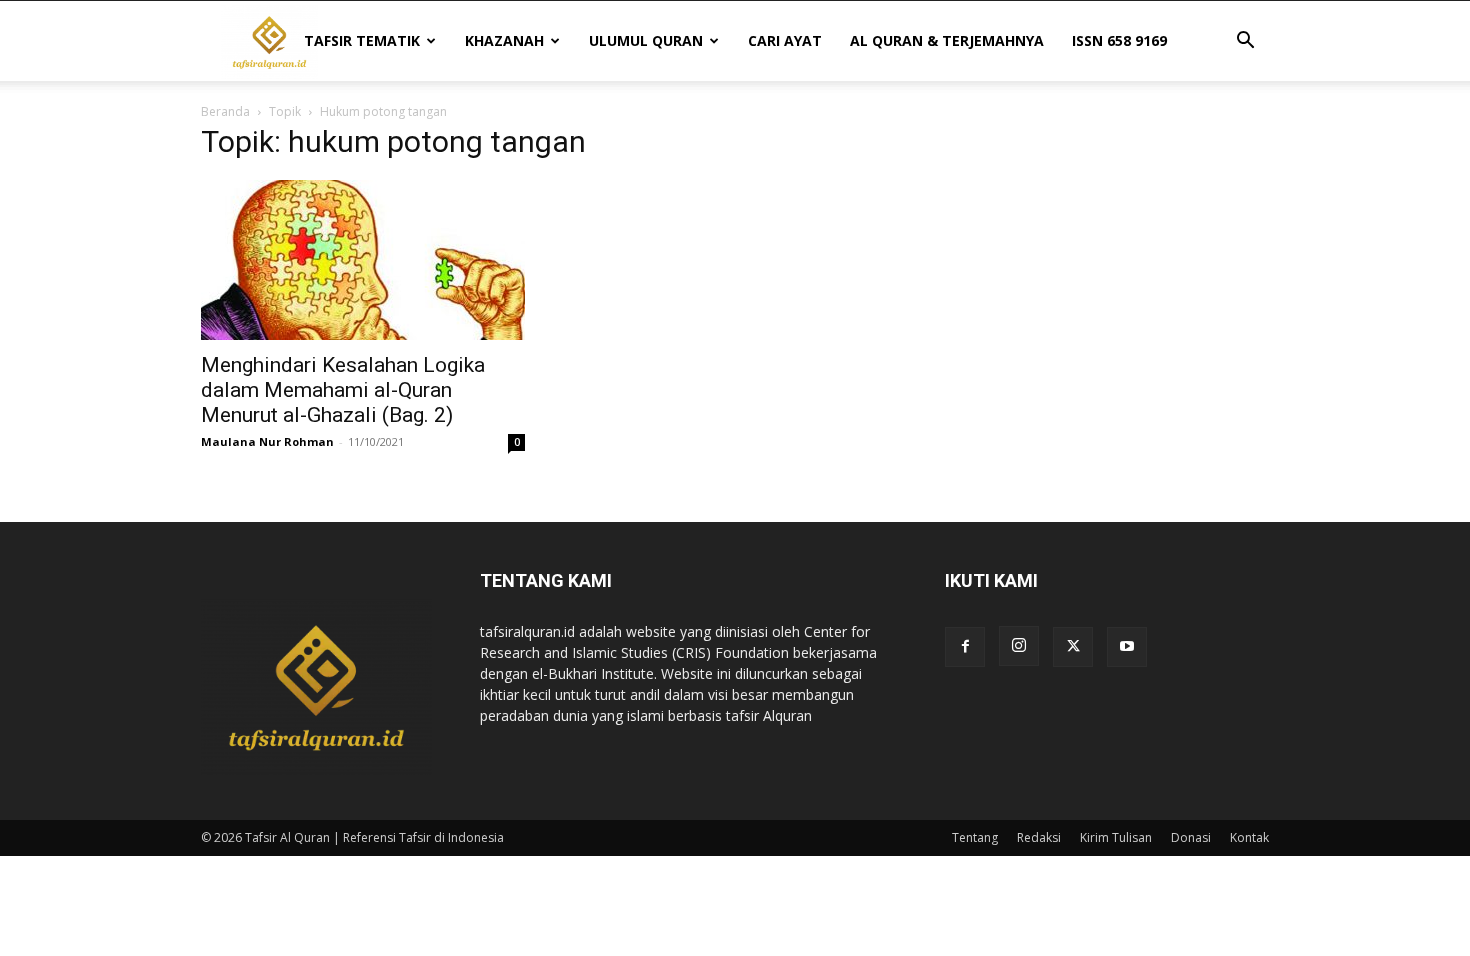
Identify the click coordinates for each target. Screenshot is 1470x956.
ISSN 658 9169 (1119, 40)
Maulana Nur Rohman (267, 441)
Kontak (1249, 837)
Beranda (225, 111)
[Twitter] (1073, 647)
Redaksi (1039, 837)
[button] (1245, 42)
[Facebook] (965, 647)
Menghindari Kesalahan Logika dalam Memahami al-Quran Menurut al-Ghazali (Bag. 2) (343, 390)
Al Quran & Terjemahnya (947, 40)
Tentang (975, 837)
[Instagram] (1019, 646)
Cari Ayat (785, 40)
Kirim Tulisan (1116, 837)
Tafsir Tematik (362, 40)
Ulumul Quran (646, 40)
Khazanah (504, 40)
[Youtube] (1127, 647)
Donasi (1191, 837)
